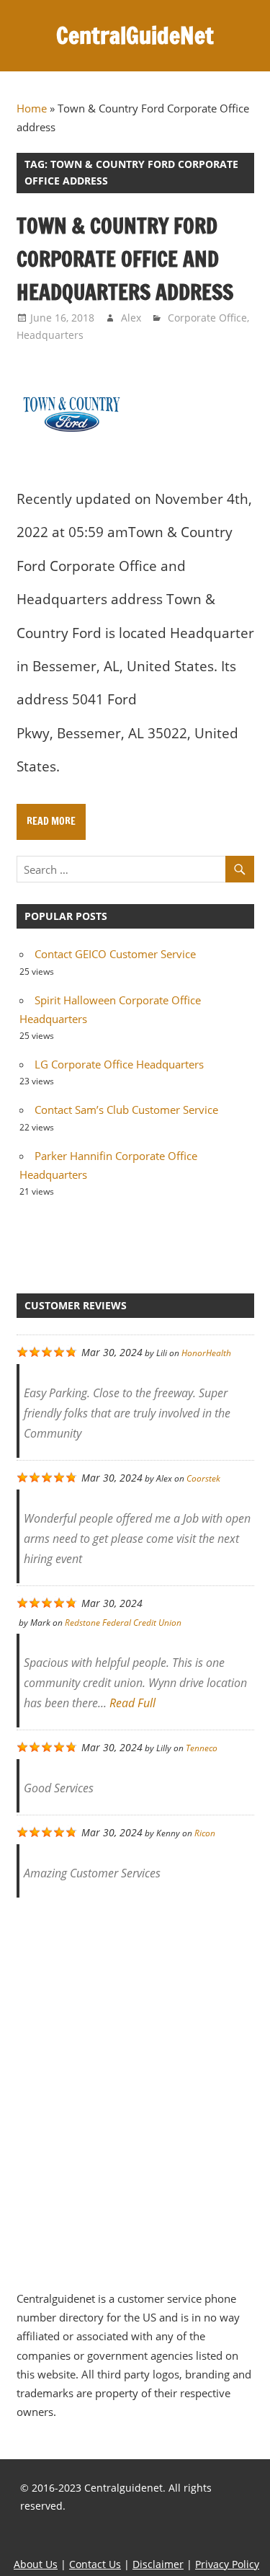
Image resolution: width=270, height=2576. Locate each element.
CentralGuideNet (135, 35)
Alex (131, 318)
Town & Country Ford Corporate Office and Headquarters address (125, 259)
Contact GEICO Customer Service (115, 954)
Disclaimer (158, 2564)
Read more (51, 821)
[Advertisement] (135, 2086)
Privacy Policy (227, 2564)
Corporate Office (207, 318)
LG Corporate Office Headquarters (119, 1064)
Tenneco (202, 1748)
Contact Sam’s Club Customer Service (126, 1110)
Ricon (205, 1833)
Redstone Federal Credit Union (123, 1623)
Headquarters (50, 335)
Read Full (132, 1703)
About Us (36, 2564)
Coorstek (203, 1478)
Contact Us (95, 2564)
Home (32, 108)
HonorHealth (206, 1353)
